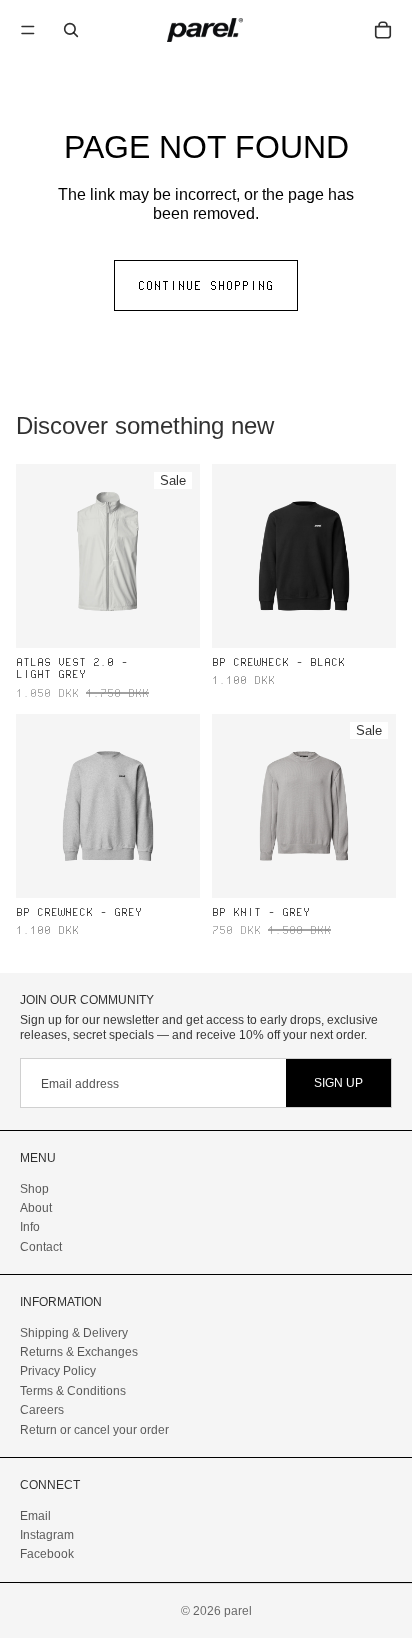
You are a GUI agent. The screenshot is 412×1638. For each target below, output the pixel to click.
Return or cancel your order (94, 1429)
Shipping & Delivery (74, 1333)
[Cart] (383, 30)
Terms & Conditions (73, 1391)
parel (238, 1611)
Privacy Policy (58, 1371)
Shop (34, 1188)
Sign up (338, 1083)
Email (35, 1515)
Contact (41, 1247)
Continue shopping (206, 285)
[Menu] (28, 30)
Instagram (47, 1535)
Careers (42, 1410)
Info (30, 1227)
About (36, 1208)
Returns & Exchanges (79, 1352)
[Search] (71, 30)
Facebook (47, 1554)
